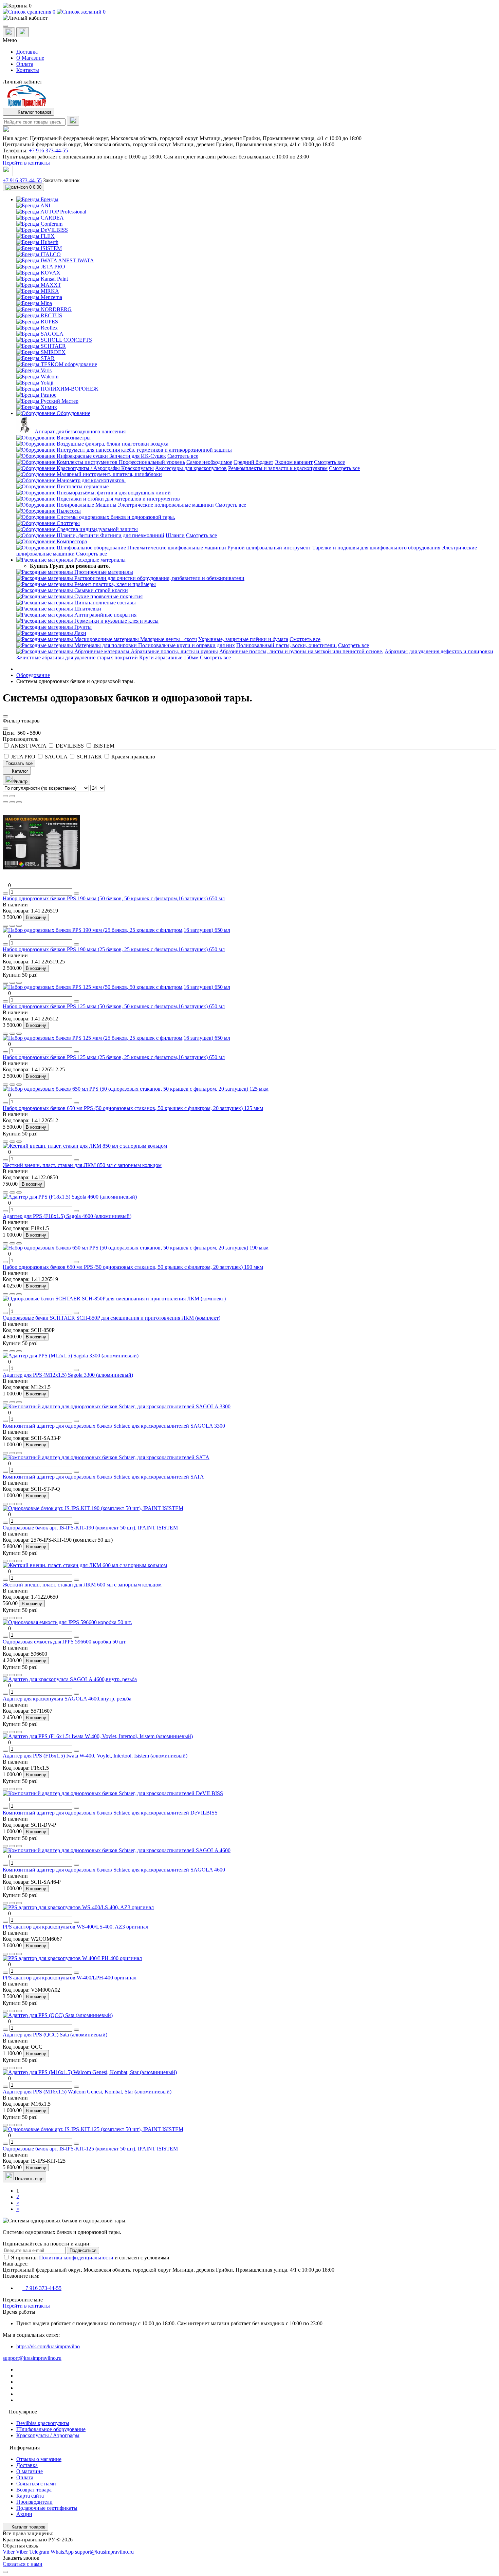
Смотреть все (183, 456)
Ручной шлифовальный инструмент (269, 548)
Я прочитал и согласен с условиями (90, 2258)
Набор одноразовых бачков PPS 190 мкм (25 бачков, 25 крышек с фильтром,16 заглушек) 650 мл (114, 949)
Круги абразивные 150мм (169, 657)
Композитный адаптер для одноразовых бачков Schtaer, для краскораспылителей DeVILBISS (110, 1813)
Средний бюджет (253, 462)
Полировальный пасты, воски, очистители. (287, 645)
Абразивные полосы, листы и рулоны (174, 651)
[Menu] (5, 26)
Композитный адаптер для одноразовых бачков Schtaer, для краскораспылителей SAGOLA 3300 (114, 1426)
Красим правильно (133, 757)
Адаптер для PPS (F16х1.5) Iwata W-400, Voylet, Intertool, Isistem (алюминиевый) (95, 1756)
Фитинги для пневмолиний (132, 535)
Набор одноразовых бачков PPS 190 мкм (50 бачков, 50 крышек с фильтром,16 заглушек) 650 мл (114, 898)
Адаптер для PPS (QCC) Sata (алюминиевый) (55, 2035)
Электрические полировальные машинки (166, 505)
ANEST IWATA (29, 746)
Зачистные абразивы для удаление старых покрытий (77, 657)
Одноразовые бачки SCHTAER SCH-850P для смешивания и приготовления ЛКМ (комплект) (112, 1318)
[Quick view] (5, 802)
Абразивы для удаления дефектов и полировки (439, 651)
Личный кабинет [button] (22, 82)
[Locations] (9, 32)
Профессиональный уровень (152, 462)
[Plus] (76, 894)
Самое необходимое (209, 462)
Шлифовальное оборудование (51, 2429)
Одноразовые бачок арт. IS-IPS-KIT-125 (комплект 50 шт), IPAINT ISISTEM (90, 2149)
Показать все (19, 763)
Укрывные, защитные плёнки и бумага (243, 639)
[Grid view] (12, 796)
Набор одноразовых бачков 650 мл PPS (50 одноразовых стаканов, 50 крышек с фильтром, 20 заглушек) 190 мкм (133, 1267)
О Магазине (30, 58)
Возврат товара (34, 2490)
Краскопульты (137, 468)
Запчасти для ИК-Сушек (138, 456)
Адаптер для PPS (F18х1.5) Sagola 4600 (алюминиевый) (67, 1216)
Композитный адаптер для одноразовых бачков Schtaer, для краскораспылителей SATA (103, 1477)
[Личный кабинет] (249, 18)
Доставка (27, 52)
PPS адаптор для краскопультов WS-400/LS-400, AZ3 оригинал (76, 1927)
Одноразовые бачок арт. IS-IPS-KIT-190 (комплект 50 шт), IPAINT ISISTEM (90, 1528)
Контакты (28, 70)
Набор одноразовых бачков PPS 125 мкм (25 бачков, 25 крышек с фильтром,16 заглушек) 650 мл (114, 1057)
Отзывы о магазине (39, 2459)
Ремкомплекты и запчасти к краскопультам (278, 468)
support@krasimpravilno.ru (32, 2358)
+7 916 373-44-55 (48, 151)
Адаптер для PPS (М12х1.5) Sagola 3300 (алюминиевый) (68, 1375)
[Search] (73, 121)
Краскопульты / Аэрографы (48, 2435)
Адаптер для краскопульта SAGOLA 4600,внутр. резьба (67, 1699)
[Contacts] (23, 32)
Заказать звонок (61, 180)
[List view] (5, 796)
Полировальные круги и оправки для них (187, 645)
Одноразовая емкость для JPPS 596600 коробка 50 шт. (65, 1642)
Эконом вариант (294, 462)
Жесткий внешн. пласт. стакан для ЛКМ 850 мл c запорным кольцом (82, 1165)
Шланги (175, 535)
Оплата (25, 64)
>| (18, 2209)
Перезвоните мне (23, 2300)
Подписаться (83, 2250)
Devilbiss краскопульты (43, 2423)
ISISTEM (103, 746)
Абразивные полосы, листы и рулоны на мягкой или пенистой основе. (301, 651)
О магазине (30, 2471)
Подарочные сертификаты (47, 2508)
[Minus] (5, 894)
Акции (24, 2514)
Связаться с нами (36, 2484)
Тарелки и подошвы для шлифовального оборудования (377, 548)
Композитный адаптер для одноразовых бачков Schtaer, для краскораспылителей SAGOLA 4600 (114, 1870)
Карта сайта (30, 2496)
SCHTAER (89, 757)
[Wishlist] (12, 802)
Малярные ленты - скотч (169, 639)
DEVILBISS (70, 746)
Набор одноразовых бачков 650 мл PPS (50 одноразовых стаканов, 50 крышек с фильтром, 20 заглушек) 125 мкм (133, 1108)
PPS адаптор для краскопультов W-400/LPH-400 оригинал (70, 1978)
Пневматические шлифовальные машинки (177, 548)
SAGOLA (56, 757)
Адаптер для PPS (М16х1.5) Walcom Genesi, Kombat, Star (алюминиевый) (87, 2092)
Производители (34, 2502)
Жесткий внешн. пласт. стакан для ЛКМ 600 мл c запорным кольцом (82, 1585)
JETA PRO (23, 757)
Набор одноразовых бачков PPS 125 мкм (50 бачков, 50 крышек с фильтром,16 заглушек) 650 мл (114, 1006)
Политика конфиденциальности (76, 2258)
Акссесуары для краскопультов (191, 468)
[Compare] (19, 802)
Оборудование (33, 675)
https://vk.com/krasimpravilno (48, 2346)
